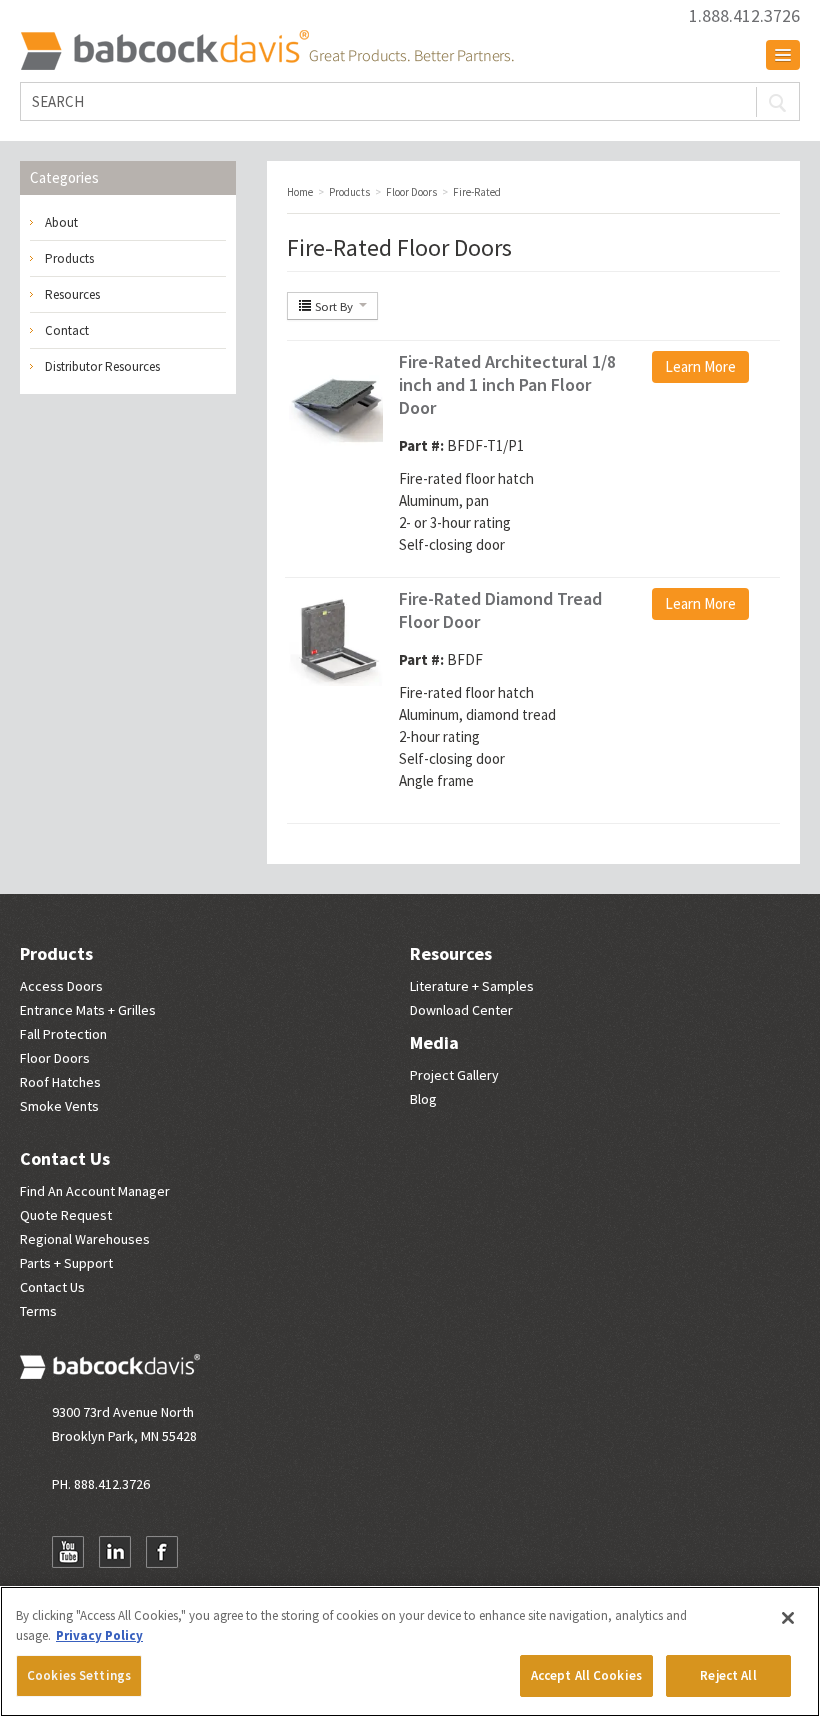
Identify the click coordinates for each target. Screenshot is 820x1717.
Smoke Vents (59, 1106)
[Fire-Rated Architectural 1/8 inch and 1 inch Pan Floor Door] (336, 400)
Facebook (162, 1552)
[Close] (788, 1618)
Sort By (334, 306)
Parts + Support (66, 1263)
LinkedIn (115, 1552)
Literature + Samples (472, 986)
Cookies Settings (79, 1675)
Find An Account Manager (95, 1191)
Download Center (461, 1010)
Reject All (728, 1675)
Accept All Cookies (586, 1675)
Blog (423, 1099)
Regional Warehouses (85, 1239)
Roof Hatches (60, 1082)
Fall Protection (63, 1034)
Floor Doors (55, 1058)
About (61, 222)
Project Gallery (454, 1075)
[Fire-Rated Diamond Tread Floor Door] (336, 637)
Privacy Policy (99, 1635)
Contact (67, 330)
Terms (38, 1311)
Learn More (700, 366)
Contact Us (65, 1158)
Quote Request (66, 1215)
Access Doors (61, 986)
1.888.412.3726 (744, 16)
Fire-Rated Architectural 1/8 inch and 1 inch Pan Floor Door (507, 384)
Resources (72, 294)
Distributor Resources (102, 366)
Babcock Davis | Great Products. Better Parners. (267, 50)
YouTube (68, 1552)
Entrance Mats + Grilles (88, 1010)
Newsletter (209, 1552)
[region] (410, 1651)
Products (69, 258)
